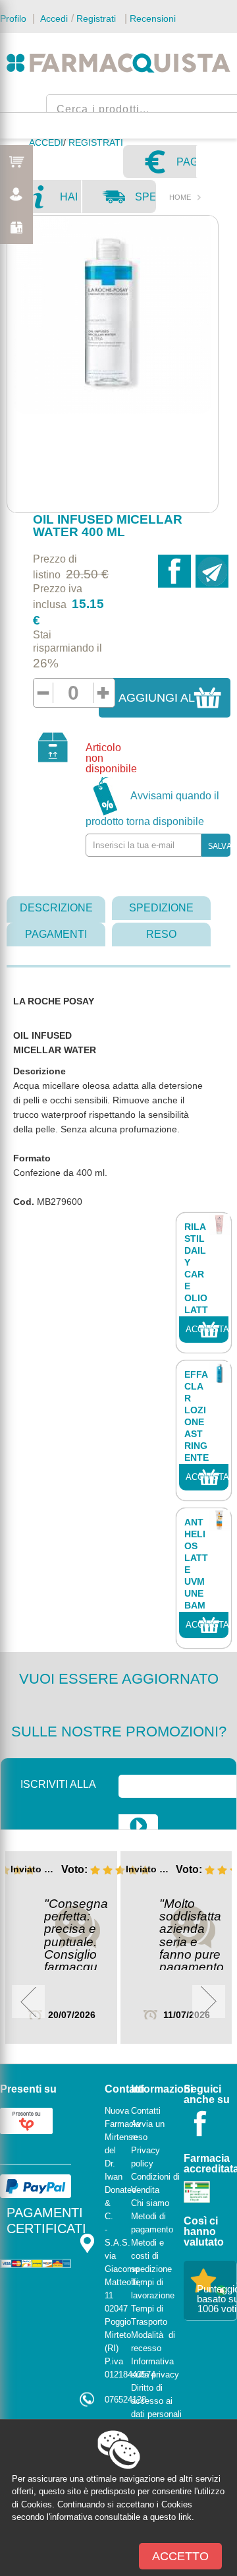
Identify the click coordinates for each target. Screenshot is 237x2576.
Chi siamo (150, 2203)
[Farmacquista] (118, 63)
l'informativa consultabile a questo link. (120, 2517)
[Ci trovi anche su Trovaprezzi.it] (26, 2120)
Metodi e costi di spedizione (151, 2256)
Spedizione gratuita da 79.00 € (145, 202)
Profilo (13, 18)
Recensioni (153, 18)
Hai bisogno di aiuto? (70, 202)
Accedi (53, 18)
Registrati (96, 18)
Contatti (146, 2111)
